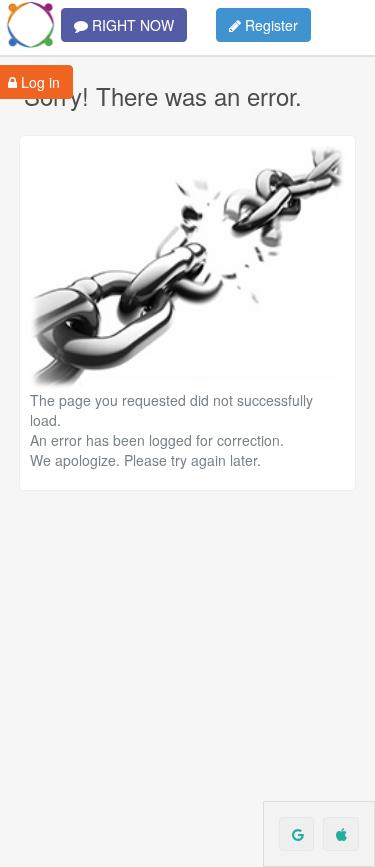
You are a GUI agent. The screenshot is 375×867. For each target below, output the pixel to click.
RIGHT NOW (131, 25)
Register (269, 25)
